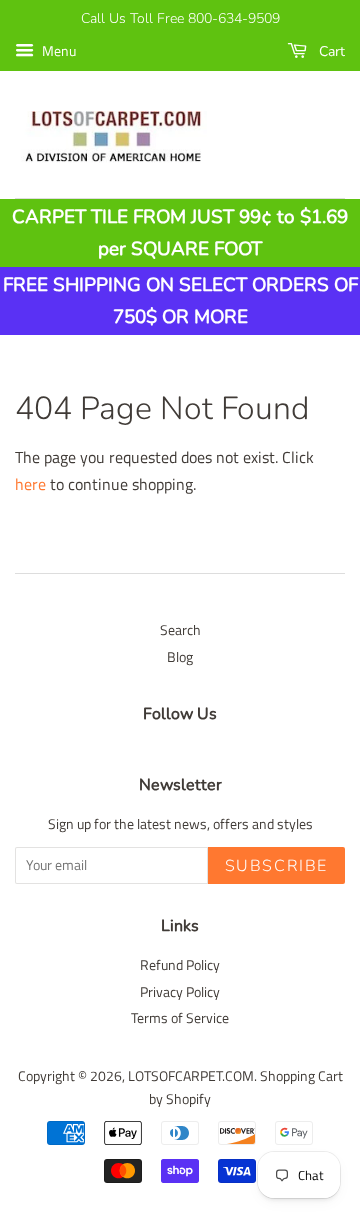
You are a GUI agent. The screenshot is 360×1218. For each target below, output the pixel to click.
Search (180, 630)
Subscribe (276, 866)
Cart (330, 51)
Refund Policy (180, 965)
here (30, 484)
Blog (180, 657)
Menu (57, 50)
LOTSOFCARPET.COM (191, 1076)
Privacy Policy (180, 992)
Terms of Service (180, 1018)
